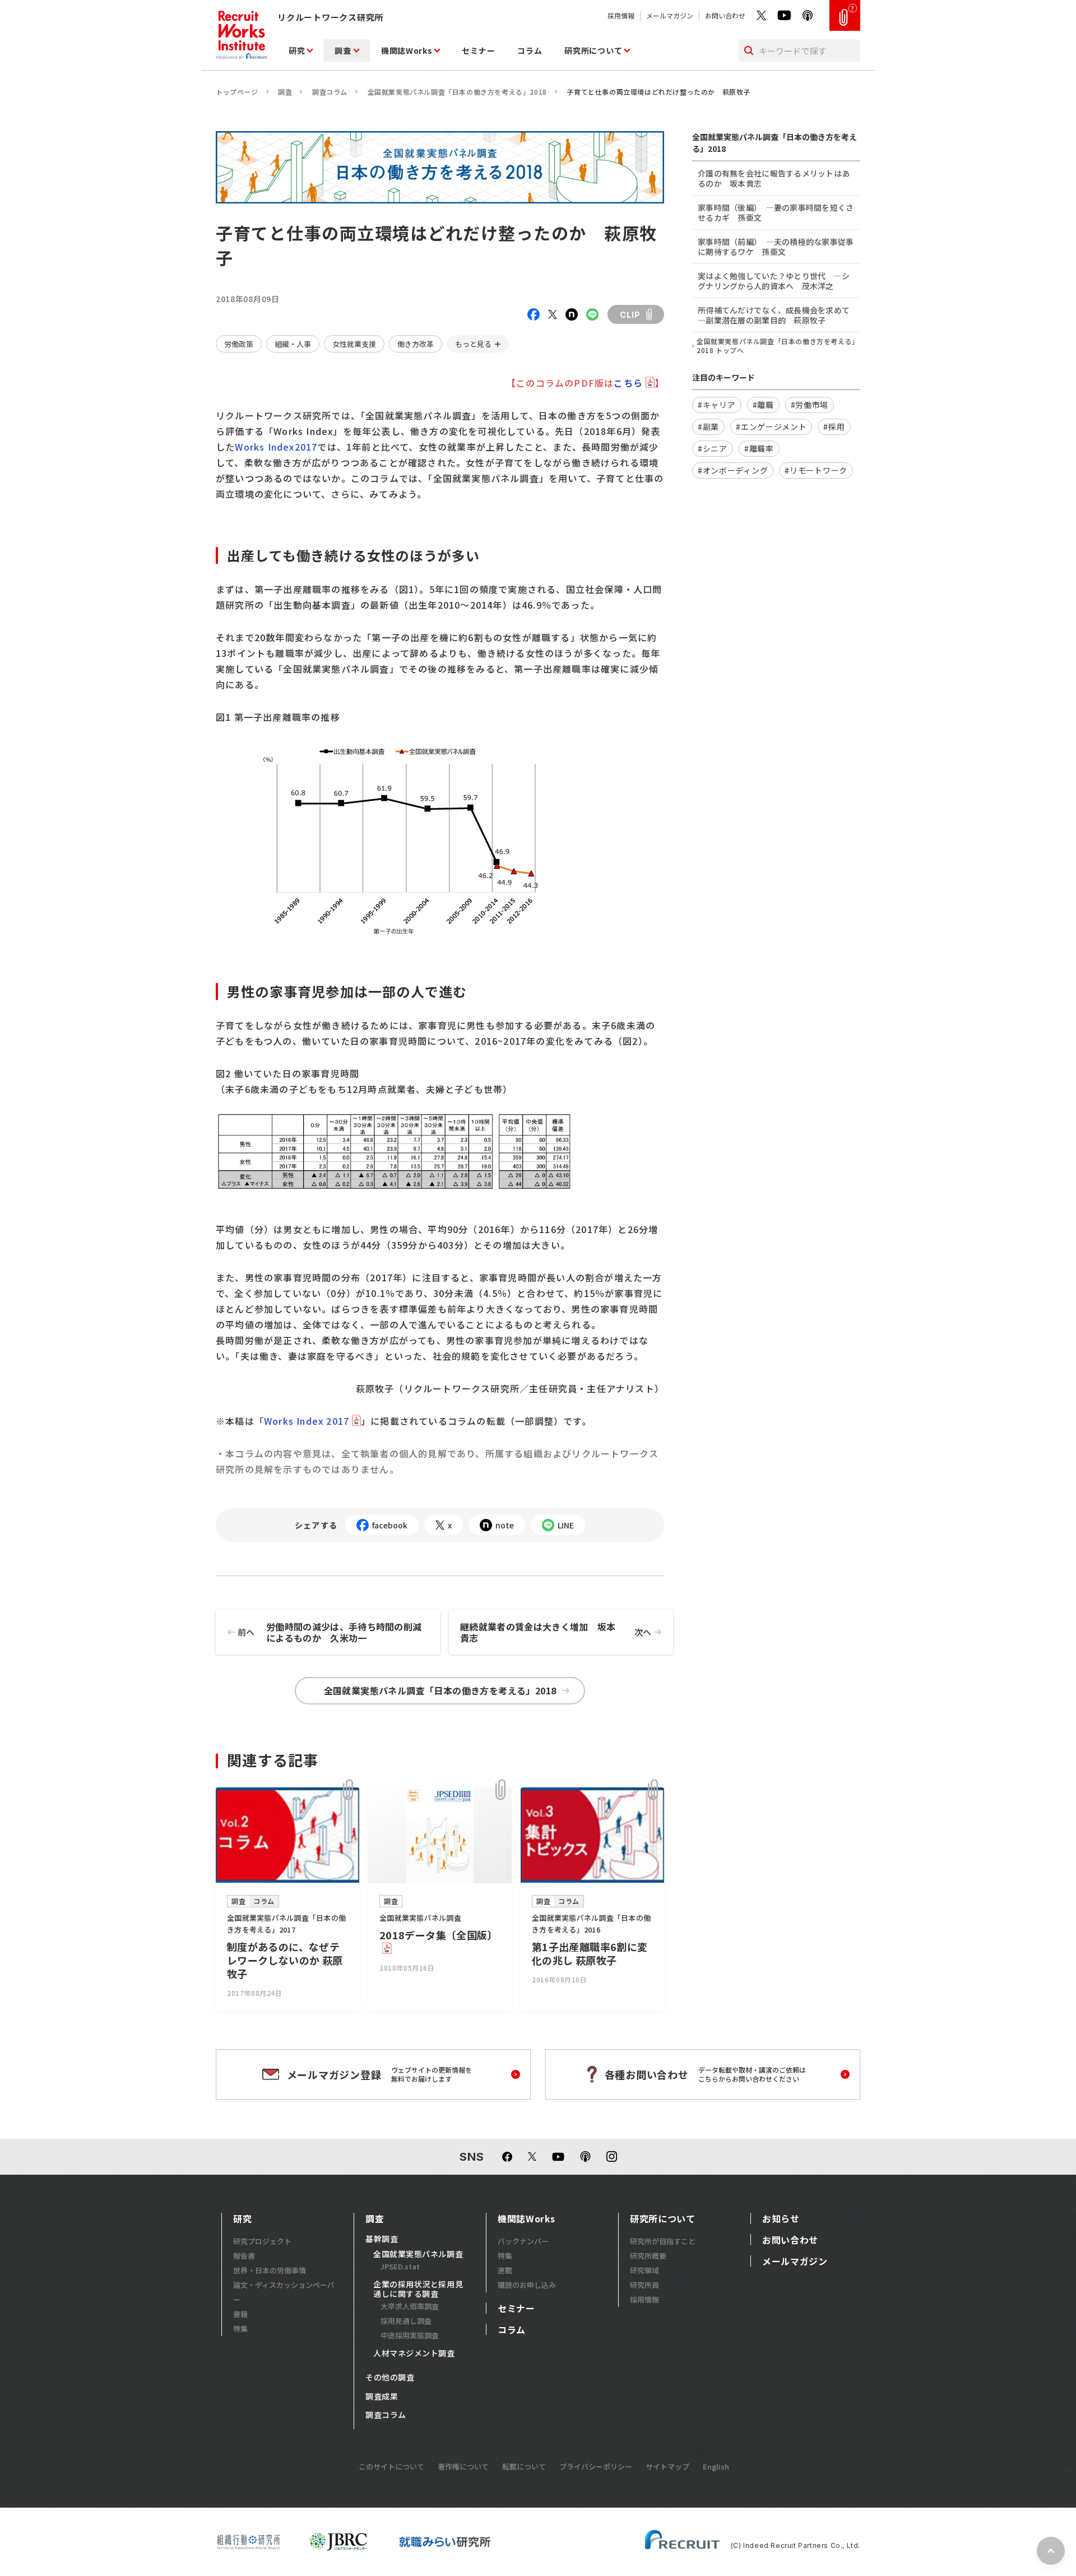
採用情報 (621, 15)
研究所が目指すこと (663, 2241)
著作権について (463, 2466)
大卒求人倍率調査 (410, 2306)
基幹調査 (382, 2239)
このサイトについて (391, 2466)
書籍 (240, 2314)
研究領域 (644, 2270)
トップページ (237, 92)
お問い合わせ (725, 15)
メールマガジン (670, 15)
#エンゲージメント (771, 427)
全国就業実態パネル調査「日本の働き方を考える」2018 (457, 92)
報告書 (244, 2256)
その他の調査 (390, 2378)
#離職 (763, 405)
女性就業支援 (354, 344)
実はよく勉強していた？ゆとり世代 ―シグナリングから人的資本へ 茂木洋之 (774, 281)
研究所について (593, 50)
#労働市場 (810, 405)
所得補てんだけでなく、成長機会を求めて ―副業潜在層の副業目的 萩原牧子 (778, 315)
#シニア (713, 448)
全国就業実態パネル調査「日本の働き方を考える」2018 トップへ (778, 346)
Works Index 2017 (307, 1421)
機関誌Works (407, 50)
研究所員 (644, 2285)
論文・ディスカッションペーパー (284, 2292)
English (716, 2466)
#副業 (708, 427)
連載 (505, 2270)
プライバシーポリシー (596, 2466)
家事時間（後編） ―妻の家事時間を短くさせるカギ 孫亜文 (776, 212)
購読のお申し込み (527, 2285)
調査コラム (330, 92)
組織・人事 (293, 344)
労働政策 (239, 344)
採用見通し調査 (406, 2321)
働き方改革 (416, 344)
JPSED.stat (400, 2266)
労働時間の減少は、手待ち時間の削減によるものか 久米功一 (330, 1632)
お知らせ (781, 2218)
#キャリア (717, 405)
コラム (530, 50)
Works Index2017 (276, 447)
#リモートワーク (816, 470)
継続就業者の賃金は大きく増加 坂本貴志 (556, 1632)
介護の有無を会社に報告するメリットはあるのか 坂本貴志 (774, 178)
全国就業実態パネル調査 (418, 2254)
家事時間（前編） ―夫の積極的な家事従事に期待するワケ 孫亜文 (776, 247)
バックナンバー (523, 2241)
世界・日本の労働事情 (270, 2270)
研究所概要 (648, 2256)
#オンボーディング (733, 470)
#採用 (834, 427)
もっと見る (473, 344)
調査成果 (382, 2397)
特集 (240, 2329)
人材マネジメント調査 (414, 2353)
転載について (524, 2466)
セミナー (478, 50)
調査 (343, 50)
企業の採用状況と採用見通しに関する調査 (418, 2289)
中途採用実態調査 (410, 2335)
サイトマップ (667, 2466)
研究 (297, 50)
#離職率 (759, 448)
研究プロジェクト (262, 2241)
